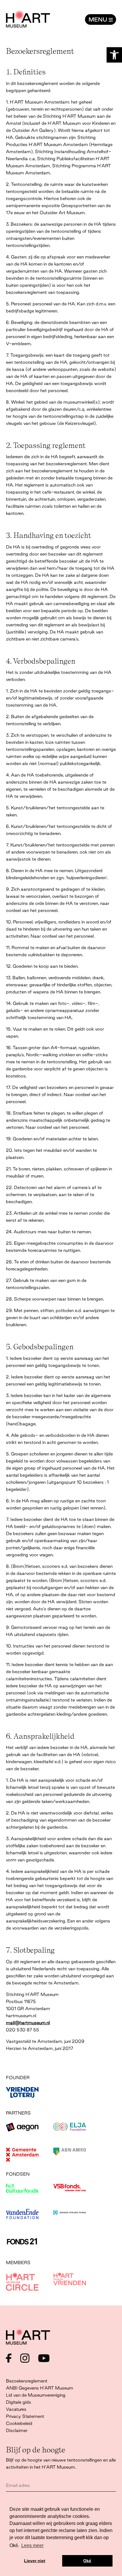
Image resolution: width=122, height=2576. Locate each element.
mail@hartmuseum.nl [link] (28, 2023)
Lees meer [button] (32, 2545)
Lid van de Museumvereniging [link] (36, 2395)
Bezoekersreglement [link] (27, 2381)
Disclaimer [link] (17, 2430)
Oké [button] (87, 2561)
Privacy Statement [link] (25, 2416)
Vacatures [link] (16, 2409)
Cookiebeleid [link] (19, 2423)
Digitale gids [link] (19, 2402)
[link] (114, 55)
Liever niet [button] (35, 2561)
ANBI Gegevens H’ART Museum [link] (40, 2388)
